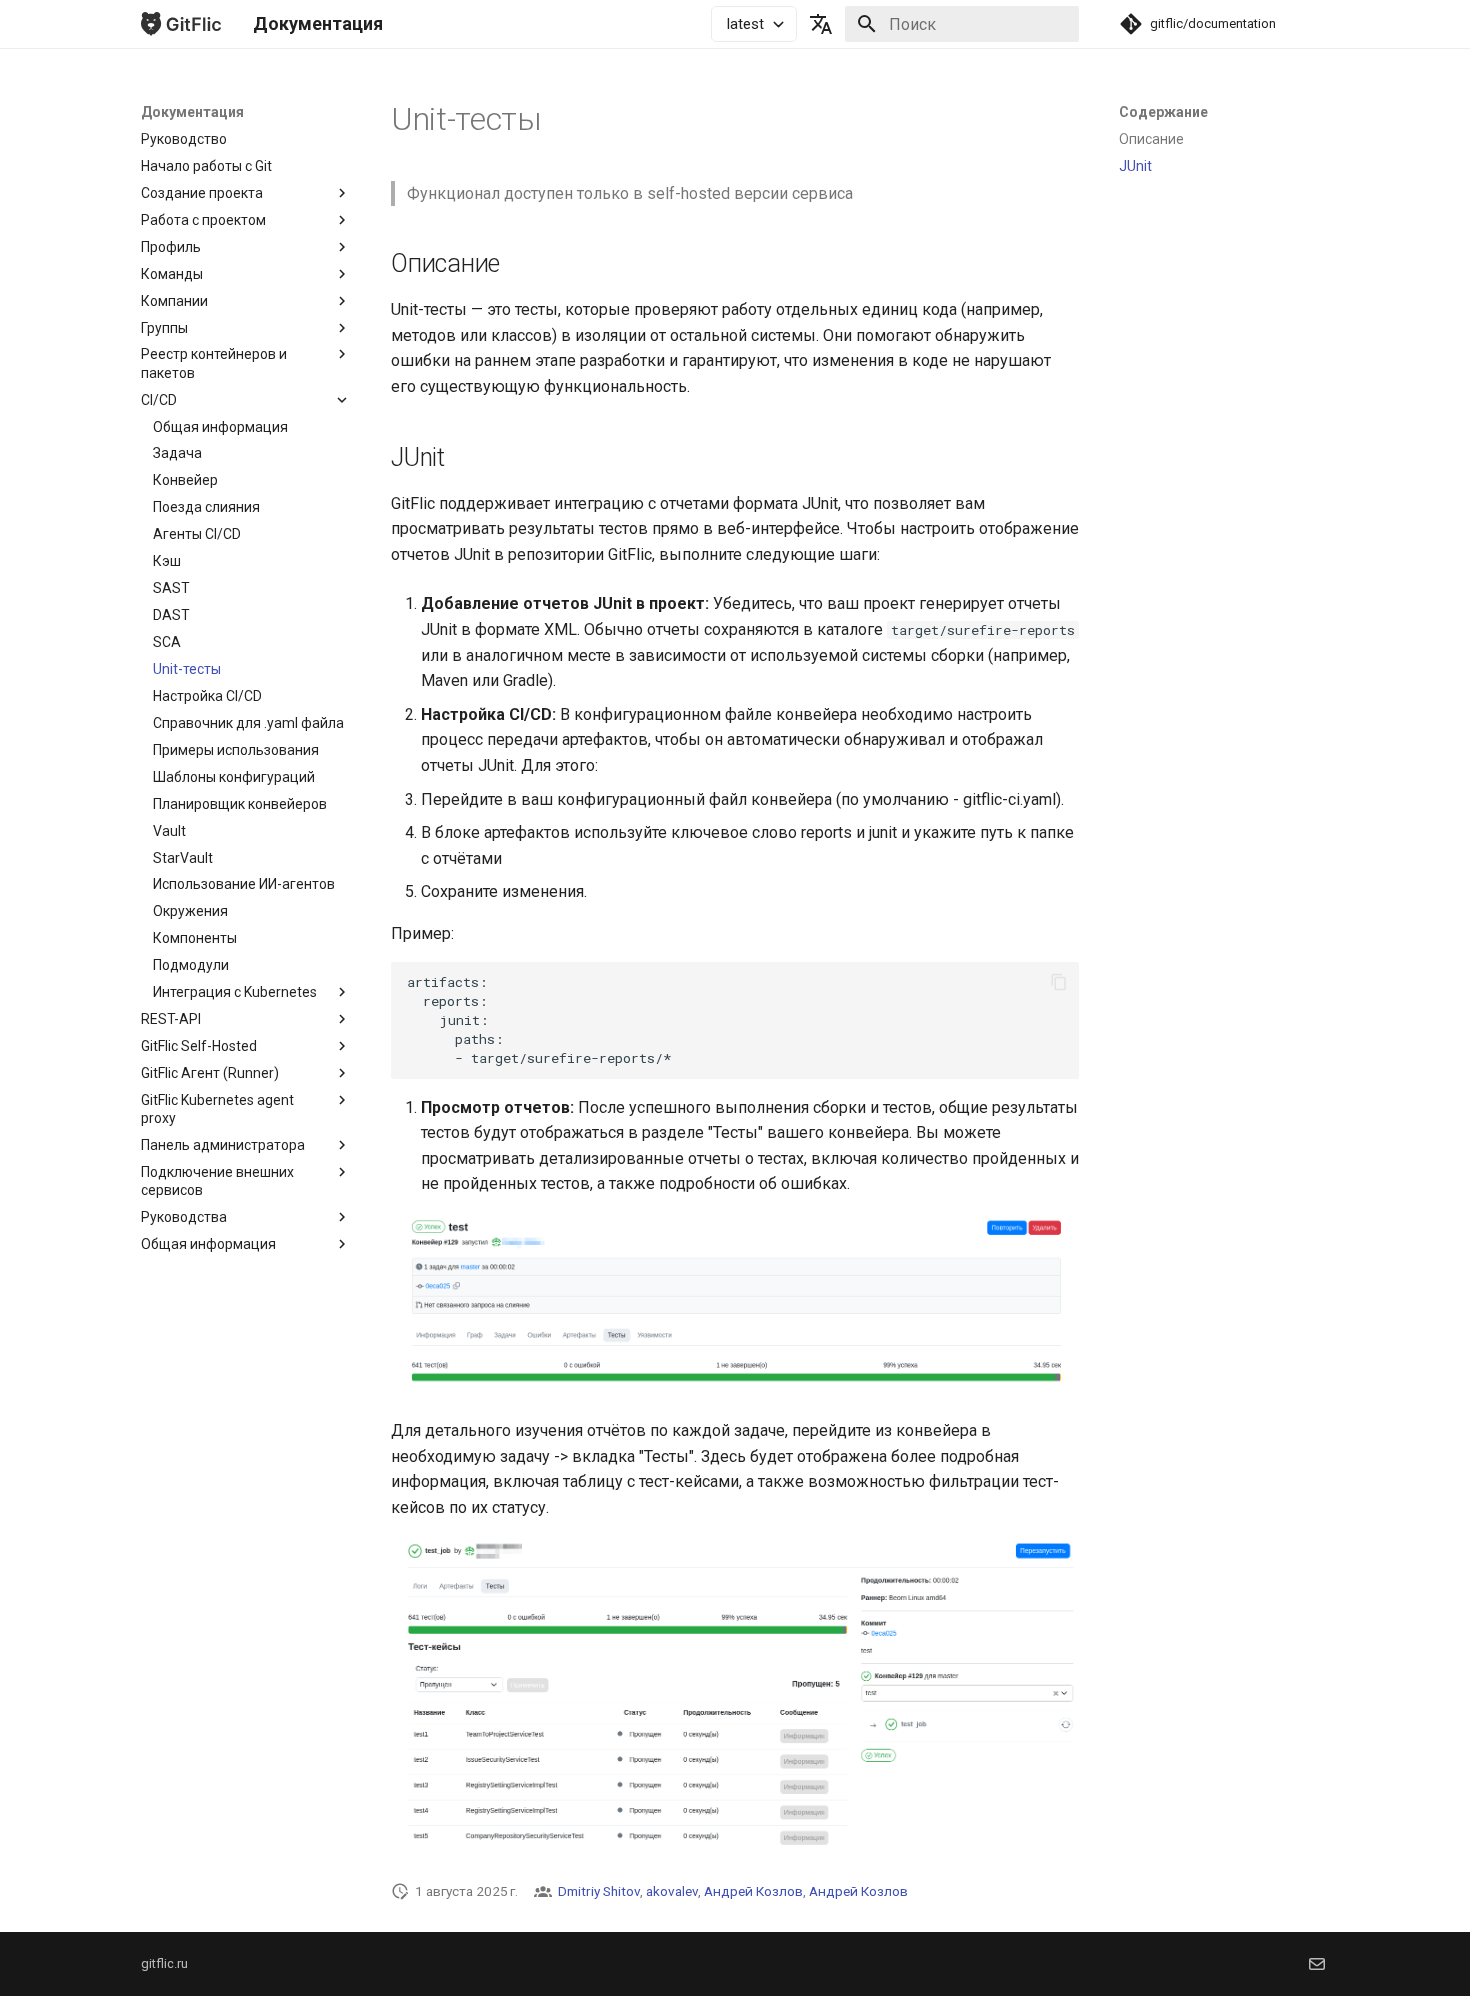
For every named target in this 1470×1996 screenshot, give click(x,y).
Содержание (1163, 112)
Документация (192, 112)
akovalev (672, 1891)
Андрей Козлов (858, 1891)
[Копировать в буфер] (1059, 982)
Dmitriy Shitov (599, 1891)
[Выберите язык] (821, 24)
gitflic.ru (164, 1963)
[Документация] (181, 24)
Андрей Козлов (753, 1891)
